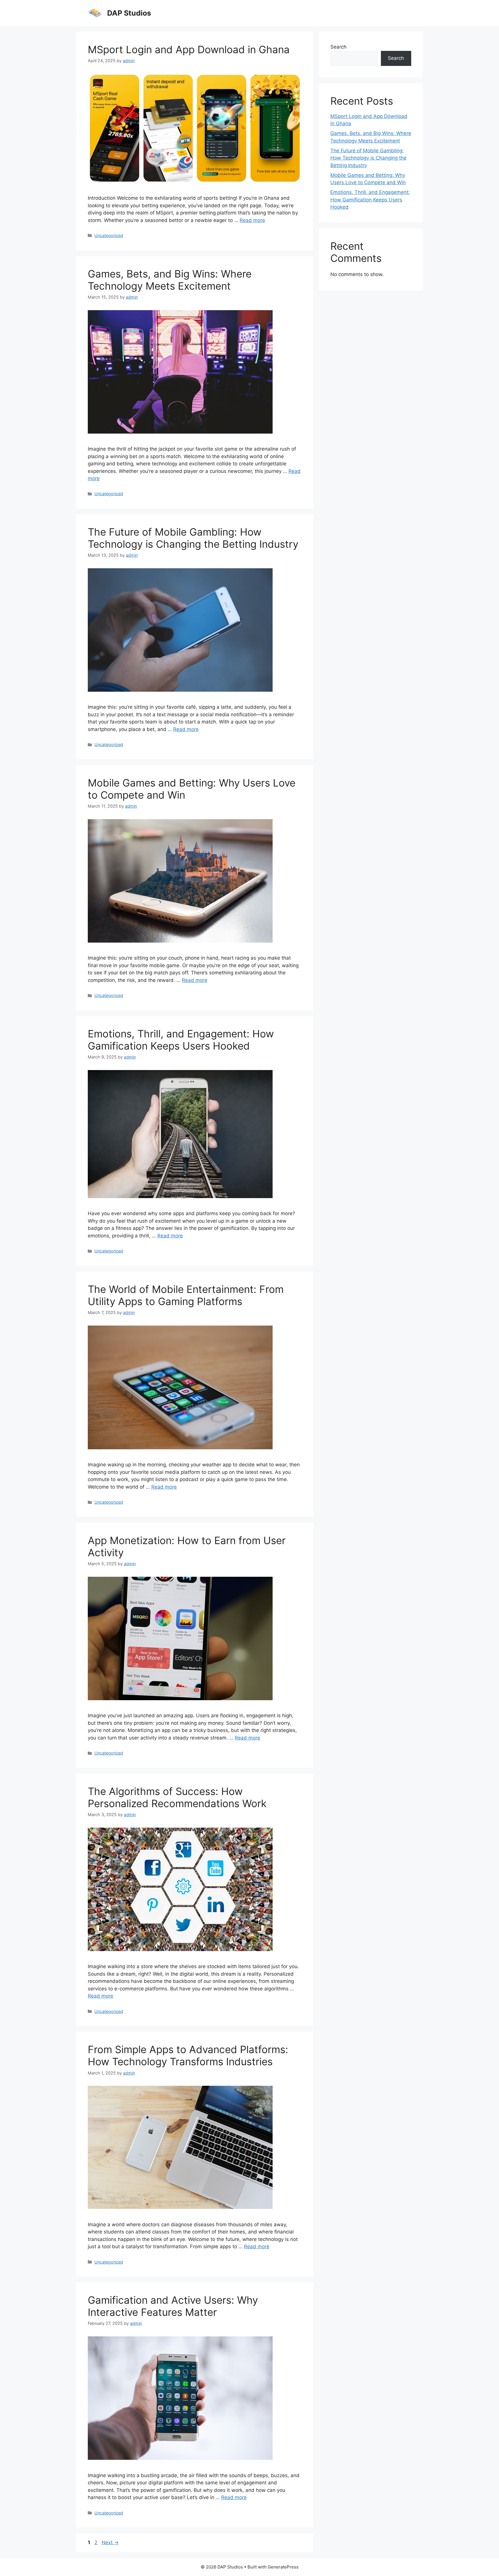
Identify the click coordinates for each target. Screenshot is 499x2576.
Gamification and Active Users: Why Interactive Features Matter (173, 2306)
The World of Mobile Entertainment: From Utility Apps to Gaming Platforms (186, 1295)
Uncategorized (109, 235)
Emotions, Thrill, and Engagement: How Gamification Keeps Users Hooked (181, 1040)
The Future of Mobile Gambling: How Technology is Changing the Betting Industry (193, 538)
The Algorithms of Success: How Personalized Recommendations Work (177, 1797)
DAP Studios (129, 13)
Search (338, 47)
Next (110, 2542)
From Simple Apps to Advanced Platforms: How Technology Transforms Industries (188, 2055)
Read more (252, 220)
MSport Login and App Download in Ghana (189, 49)
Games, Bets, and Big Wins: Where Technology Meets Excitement (170, 280)
